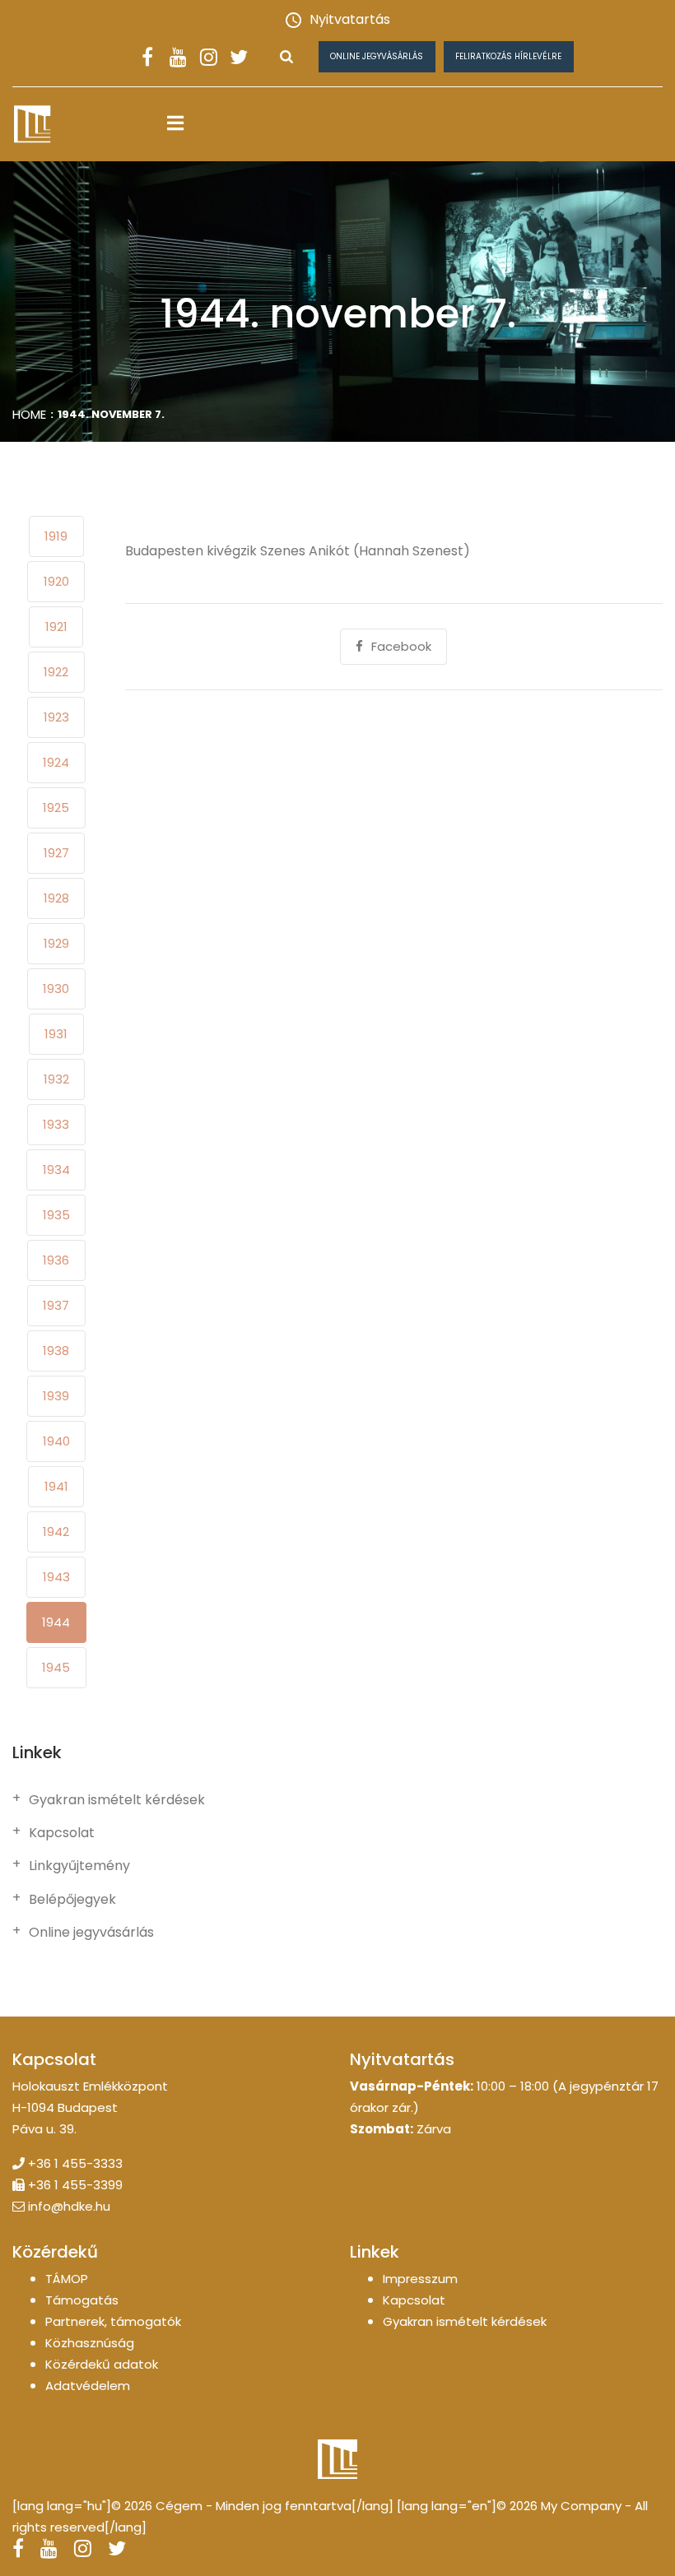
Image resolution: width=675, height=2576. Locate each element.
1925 (56, 808)
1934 (56, 1170)
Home (29, 414)
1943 (56, 1577)
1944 (56, 1622)
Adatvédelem (88, 2386)
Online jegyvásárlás (377, 56)
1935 (56, 1215)
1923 (56, 717)
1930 (56, 989)
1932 (56, 1079)
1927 (56, 853)
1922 (56, 672)
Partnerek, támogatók (113, 2321)
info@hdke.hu (69, 2206)
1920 (56, 581)
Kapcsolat (62, 1833)
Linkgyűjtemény (79, 1866)
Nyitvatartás (350, 19)
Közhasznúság (90, 2343)
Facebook (401, 646)
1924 (56, 762)
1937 (56, 1305)
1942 (56, 1532)
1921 (56, 627)
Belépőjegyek (72, 1900)
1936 (56, 1260)
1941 (56, 1486)
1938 (56, 1351)
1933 (56, 1124)
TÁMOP (67, 2279)
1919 (56, 536)
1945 (56, 1667)
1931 (56, 1034)
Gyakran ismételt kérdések (117, 1800)
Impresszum (420, 2279)
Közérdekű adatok (102, 2364)
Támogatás (82, 2300)
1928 (56, 898)
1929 (56, 943)
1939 (56, 1396)
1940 (56, 1441)
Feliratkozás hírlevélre (508, 56)
